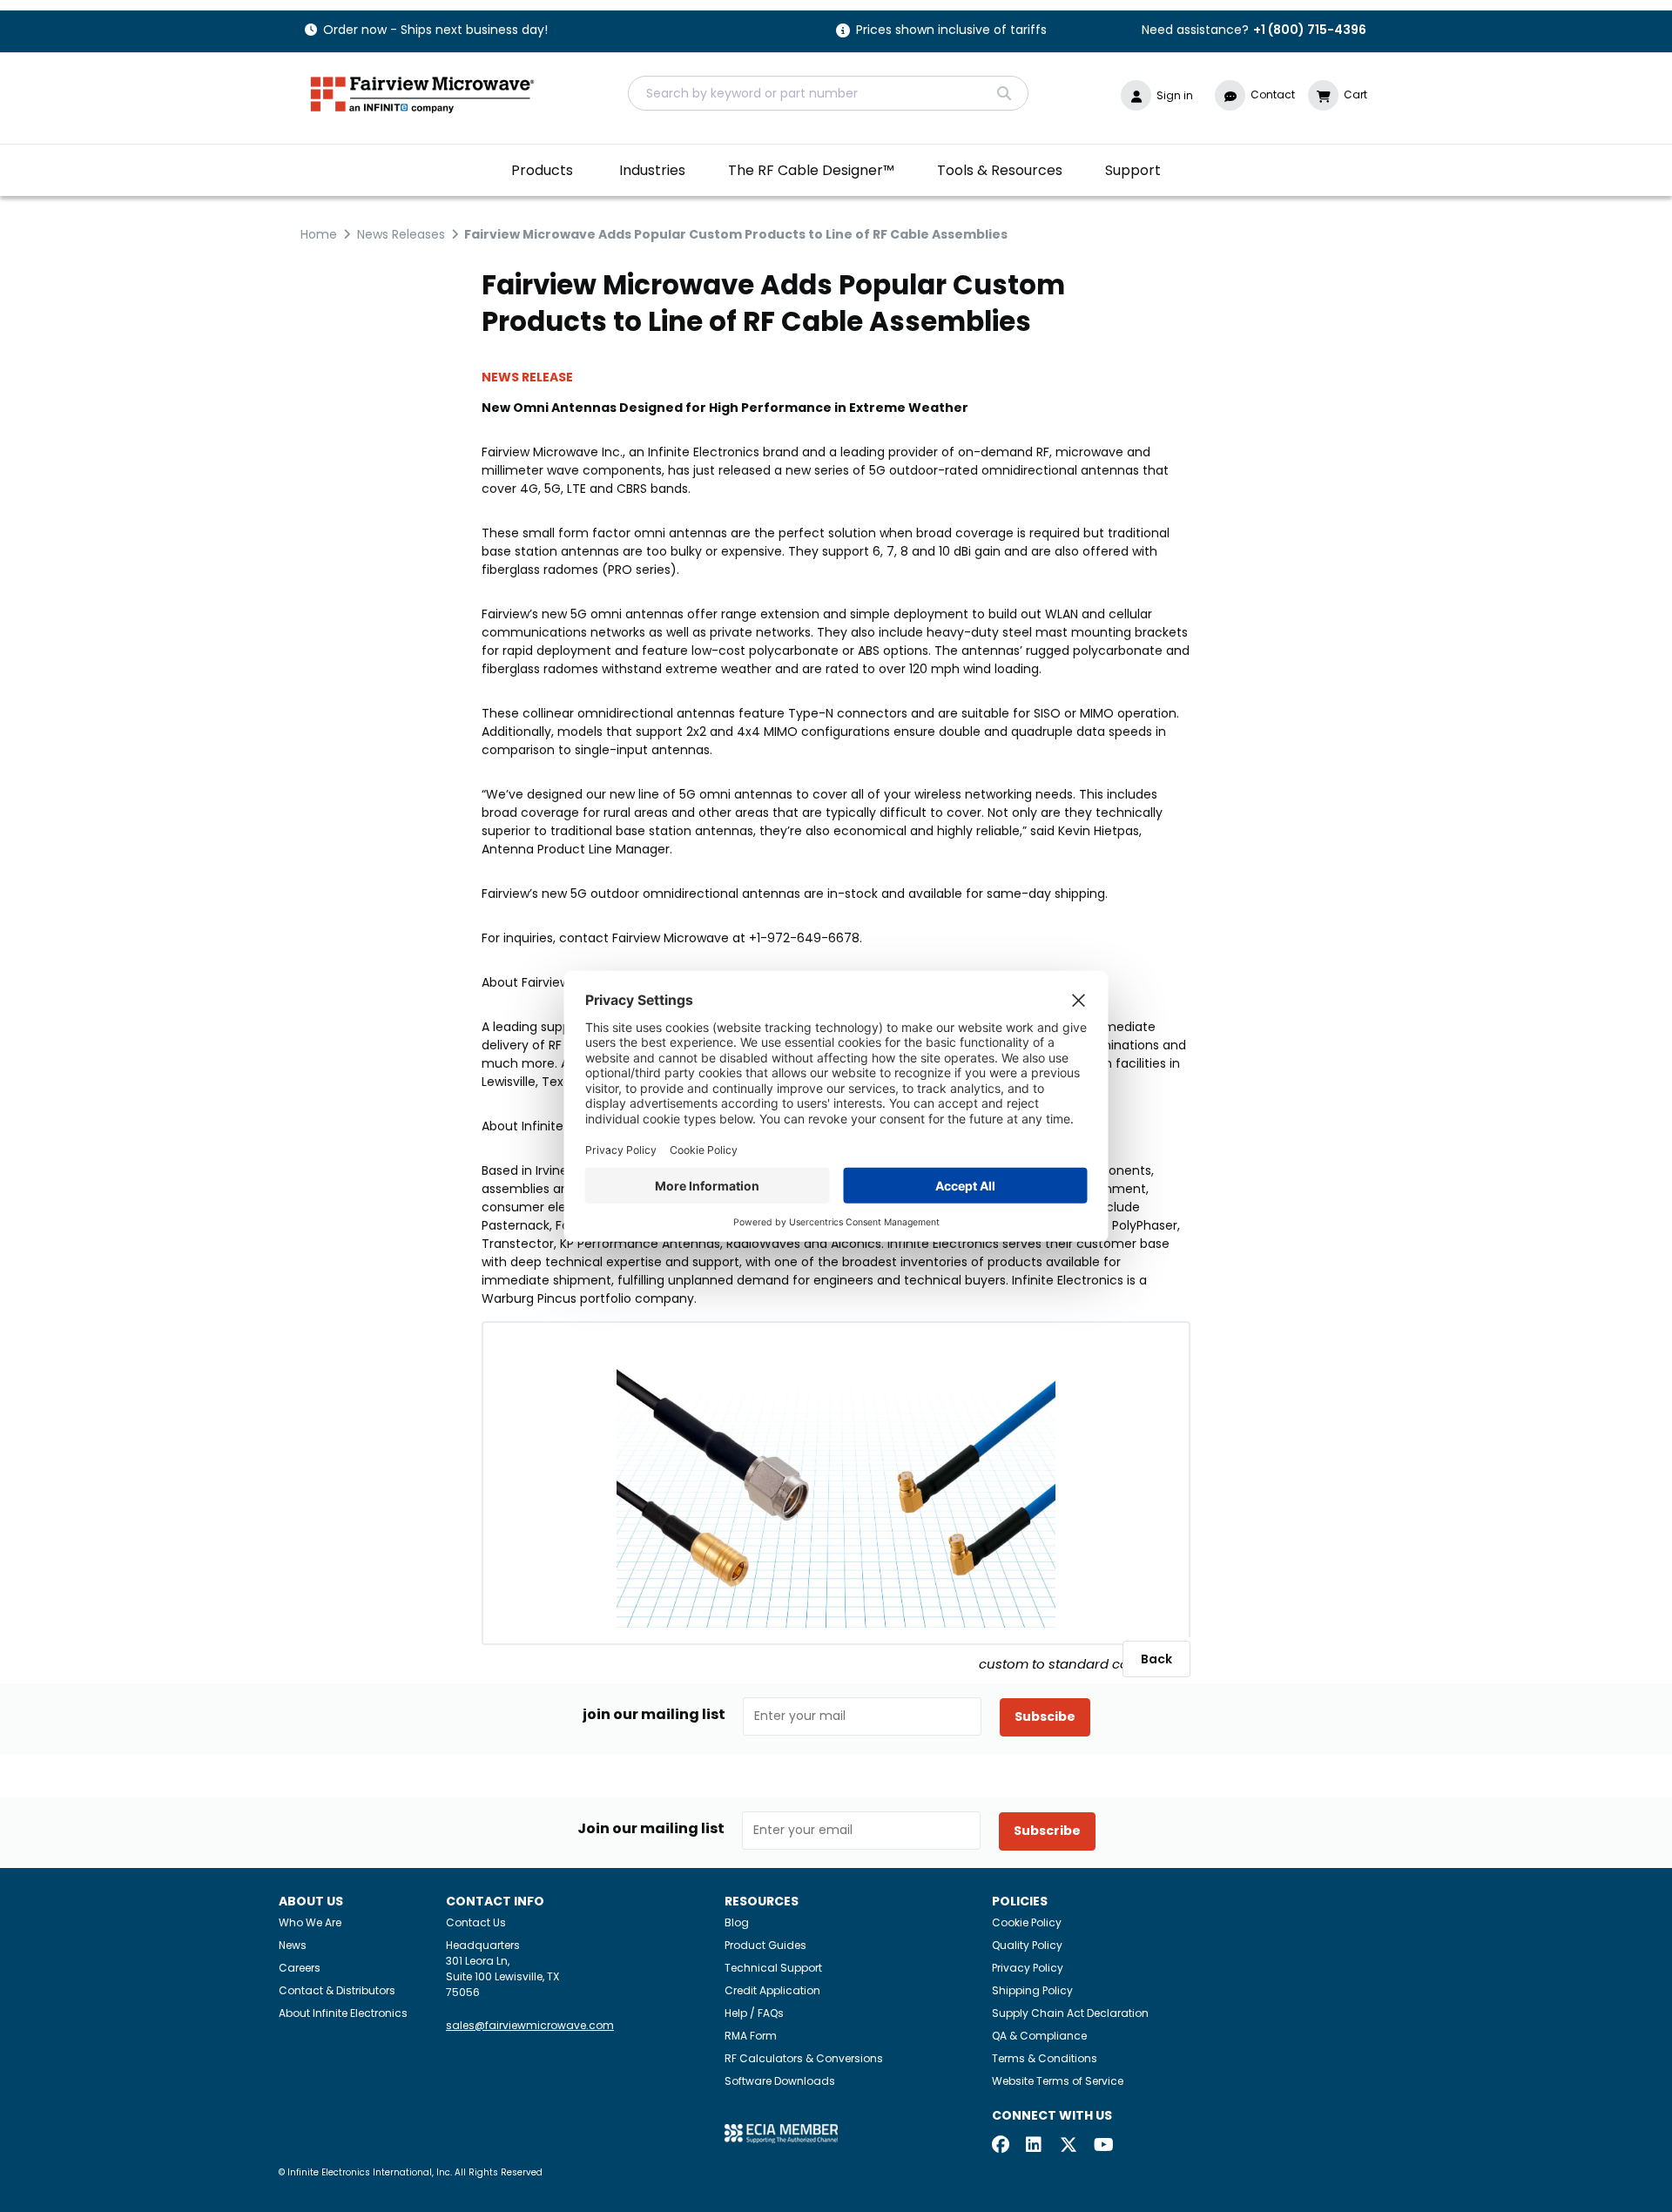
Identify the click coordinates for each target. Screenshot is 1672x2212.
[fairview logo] (422, 93)
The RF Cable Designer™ (811, 170)
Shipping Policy (1032, 1990)
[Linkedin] (1035, 2146)
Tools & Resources (1000, 170)
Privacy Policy (1028, 1968)
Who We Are (310, 1922)
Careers (300, 1968)
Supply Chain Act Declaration (1070, 2013)
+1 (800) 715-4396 (1310, 30)
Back (1156, 1659)
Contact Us (476, 1922)
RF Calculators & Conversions (804, 2058)
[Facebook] (1001, 2146)
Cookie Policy (1027, 1922)
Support (1133, 170)
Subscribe (1047, 1831)
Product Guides (765, 1945)
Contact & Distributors (337, 1990)
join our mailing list (654, 1715)
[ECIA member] (781, 2132)
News (293, 1945)
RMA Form (751, 2036)
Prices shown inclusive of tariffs (951, 31)
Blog (737, 1922)
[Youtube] (1102, 2146)
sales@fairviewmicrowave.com (530, 2025)
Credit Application (772, 1990)
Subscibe (1045, 1716)
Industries (652, 170)
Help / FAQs (754, 2013)
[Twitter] (1069, 2146)
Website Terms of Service (1058, 2081)
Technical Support (773, 1968)
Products (542, 170)
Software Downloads (780, 2081)
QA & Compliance (1039, 2036)
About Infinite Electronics (343, 2013)
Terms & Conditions (1045, 2058)
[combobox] (828, 93)
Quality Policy (1027, 1945)
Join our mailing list (651, 1829)
